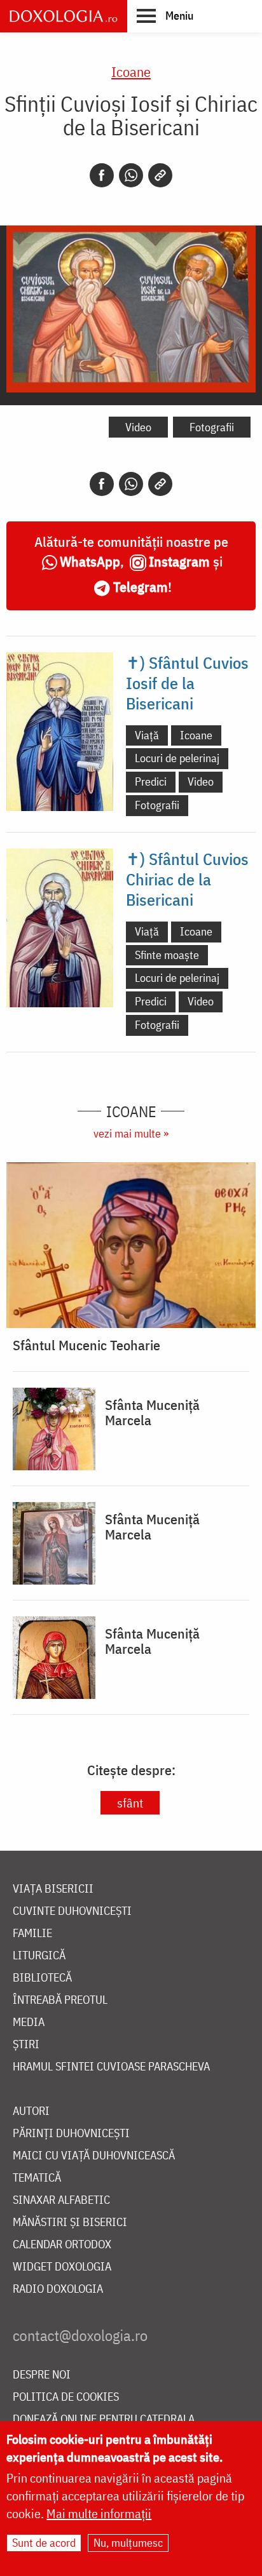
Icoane (131, 71)
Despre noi (42, 2375)
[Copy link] (160, 175)
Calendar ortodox (62, 2245)
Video (138, 427)
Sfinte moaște (167, 955)
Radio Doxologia (58, 2289)
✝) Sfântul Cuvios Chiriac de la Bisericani (187, 879)
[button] (165, 15)
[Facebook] (102, 175)
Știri (26, 2045)
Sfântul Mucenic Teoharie (86, 1345)
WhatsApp (90, 561)
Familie (32, 1934)
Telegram (141, 587)
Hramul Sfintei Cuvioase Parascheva (111, 2067)
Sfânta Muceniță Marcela (152, 1412)
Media (29, 2023)
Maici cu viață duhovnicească (94, 2156)
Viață (147, 735)
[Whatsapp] (131, 175)
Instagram (179, 561)
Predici (151, 782)
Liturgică (39, 1956)
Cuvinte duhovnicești (72, 1911)
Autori (31, 2111)
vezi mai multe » (131, 1133)
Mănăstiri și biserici (70, 2223)
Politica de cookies (66, 2397)
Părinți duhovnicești (71, 2134)
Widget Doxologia (62, 2267)
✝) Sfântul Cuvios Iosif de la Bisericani (187, 683)
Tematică (37, 2178)
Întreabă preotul (60, 2000)
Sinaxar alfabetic (61, 2200)
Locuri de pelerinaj (177, 758)
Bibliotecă (42, 1978)
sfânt (130, 1803)
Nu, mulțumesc (128, 2543)
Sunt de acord (44, 2543)
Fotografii (212, 427)
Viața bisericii (53, 1889)
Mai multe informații (99, 2513)
